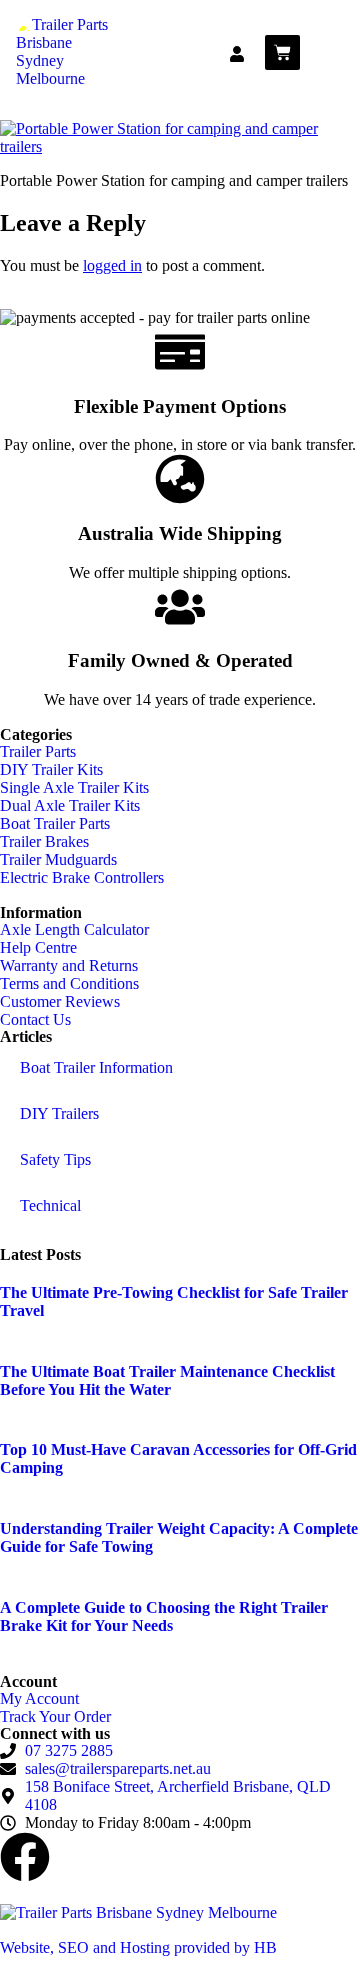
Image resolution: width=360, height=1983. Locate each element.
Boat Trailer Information (96, 1067)
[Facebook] (25, 1857)
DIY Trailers (59, 1113)
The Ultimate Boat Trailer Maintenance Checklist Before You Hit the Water (167, 1380)
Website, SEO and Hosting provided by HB (138, 1947)
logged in (112, 265)
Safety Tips (55, 1159)
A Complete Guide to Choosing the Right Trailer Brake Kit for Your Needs (164, 1616)
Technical (50, 1205)
